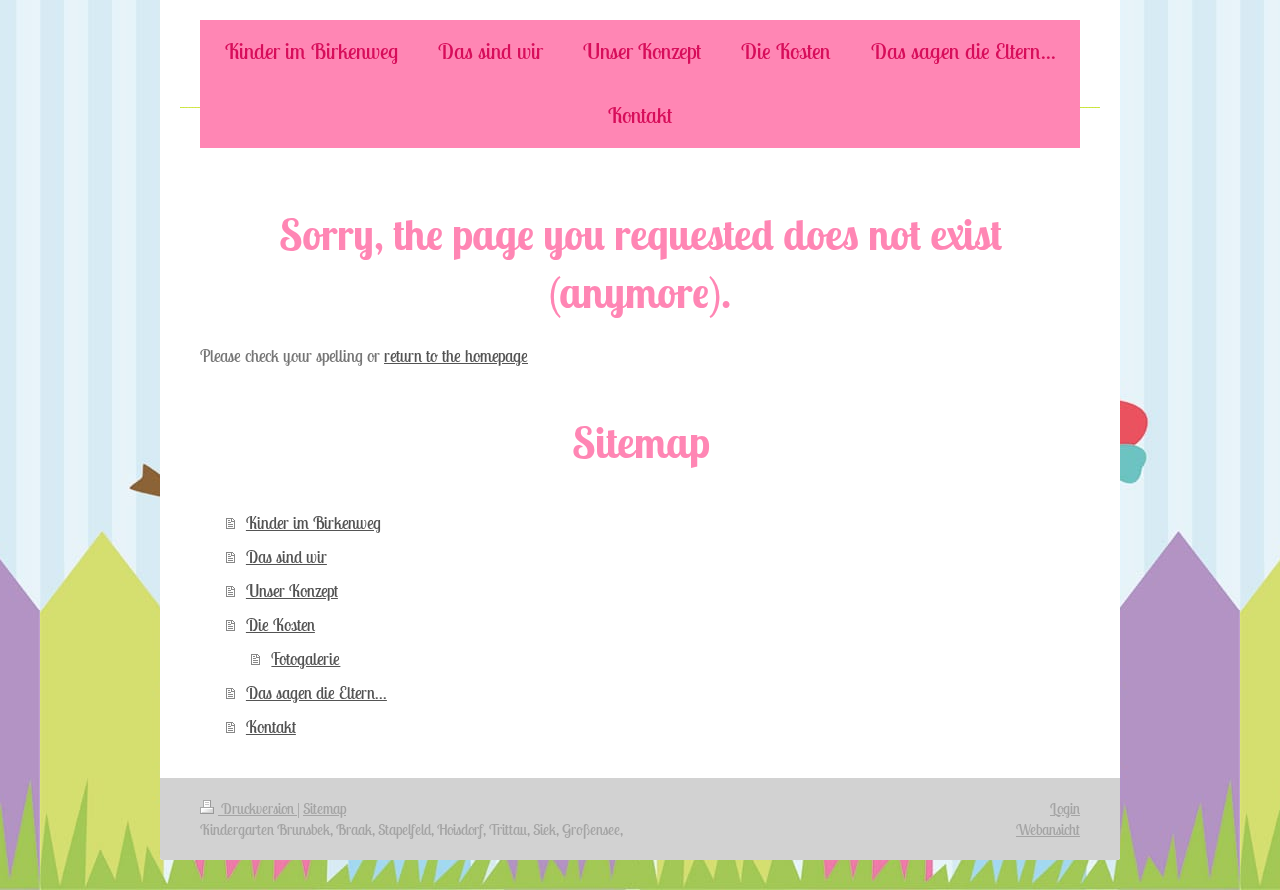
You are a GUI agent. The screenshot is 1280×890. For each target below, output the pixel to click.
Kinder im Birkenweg (313, 523)
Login (1065, 808)
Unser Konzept (292, 591)
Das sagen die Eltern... (316, 693)
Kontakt (271, 727)
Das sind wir (286, 557)
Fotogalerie (305, 659)
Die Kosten (280, 625)
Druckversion (257, 808)
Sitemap (324, 808)
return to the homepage (456, 356)
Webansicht (1048, 829)
